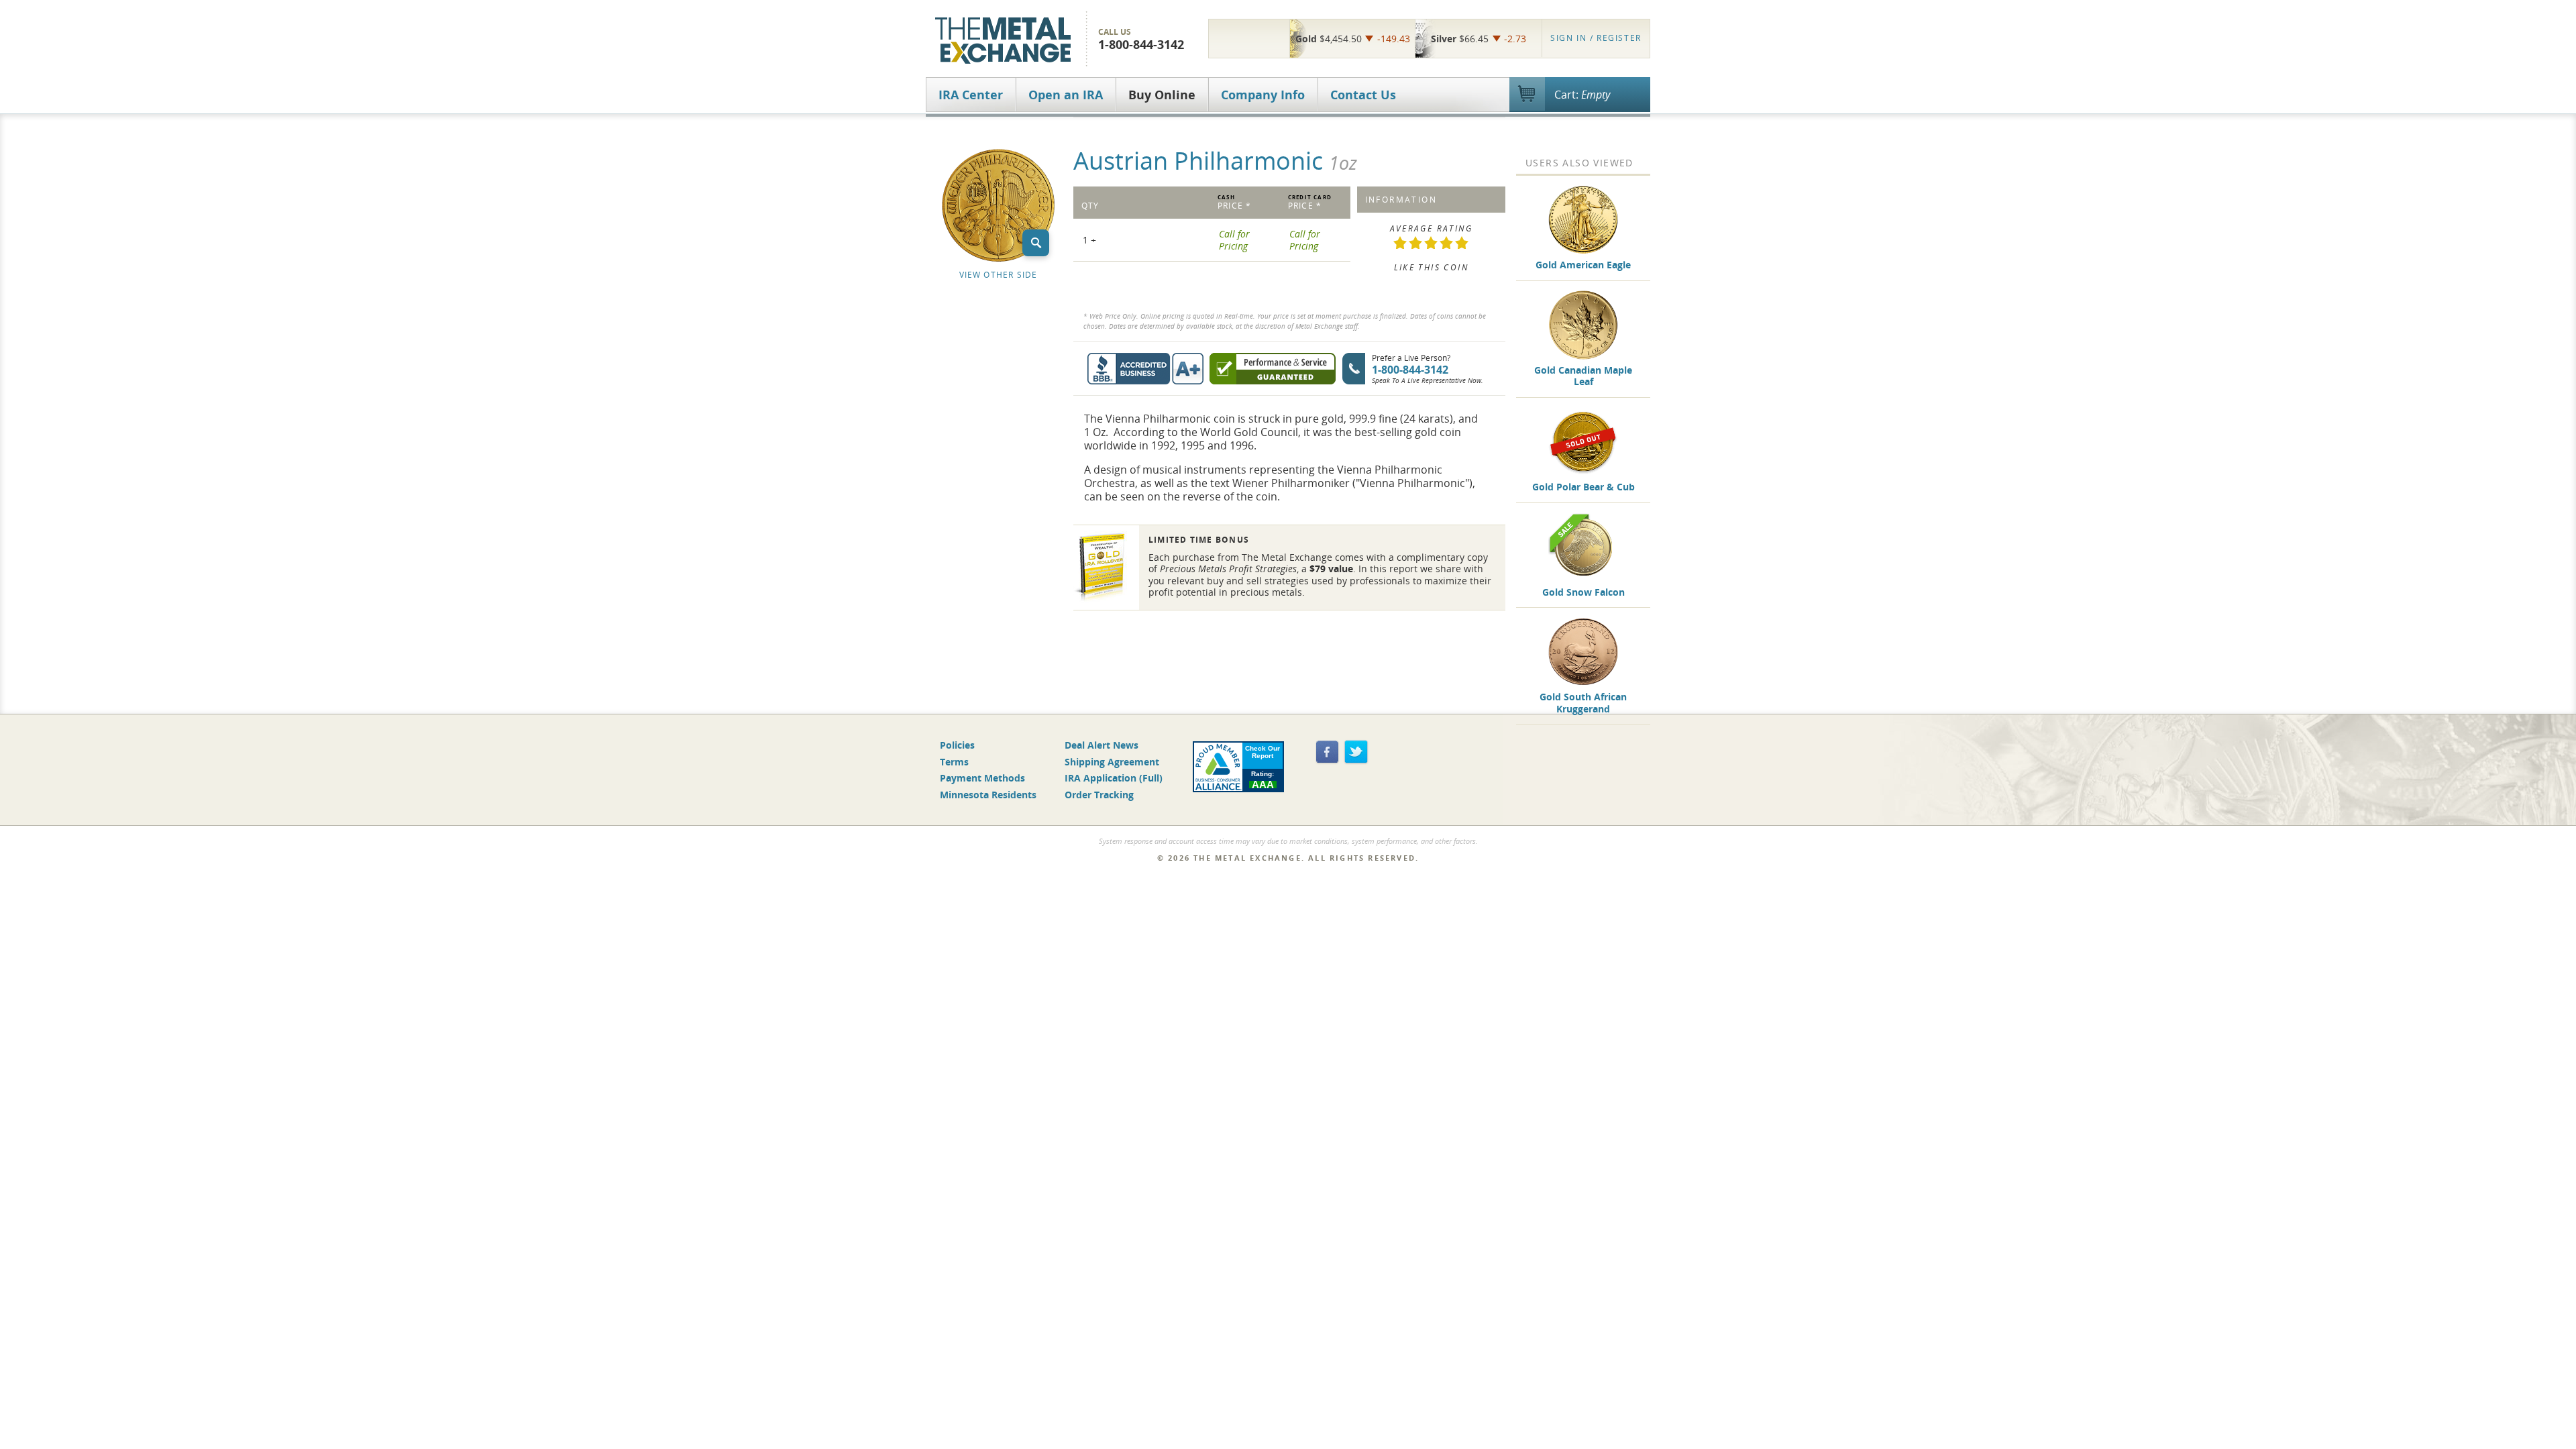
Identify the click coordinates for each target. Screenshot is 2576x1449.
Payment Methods (982, 778)
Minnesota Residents (988, 795)
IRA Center (971, 95)
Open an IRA (1066, 95)
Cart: (1582, 95)
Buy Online (1162, 95)
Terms (954, 762)
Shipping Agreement (1112, 762)
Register (1596, 38)
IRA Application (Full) (1114, 778)
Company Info (1263, 95)
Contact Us (1363, 95)
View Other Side (999, 275)
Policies (957, 745)
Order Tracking (1099, 795)
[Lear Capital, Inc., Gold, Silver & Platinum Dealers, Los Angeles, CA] (1249, 38)
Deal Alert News (1102, 745)
